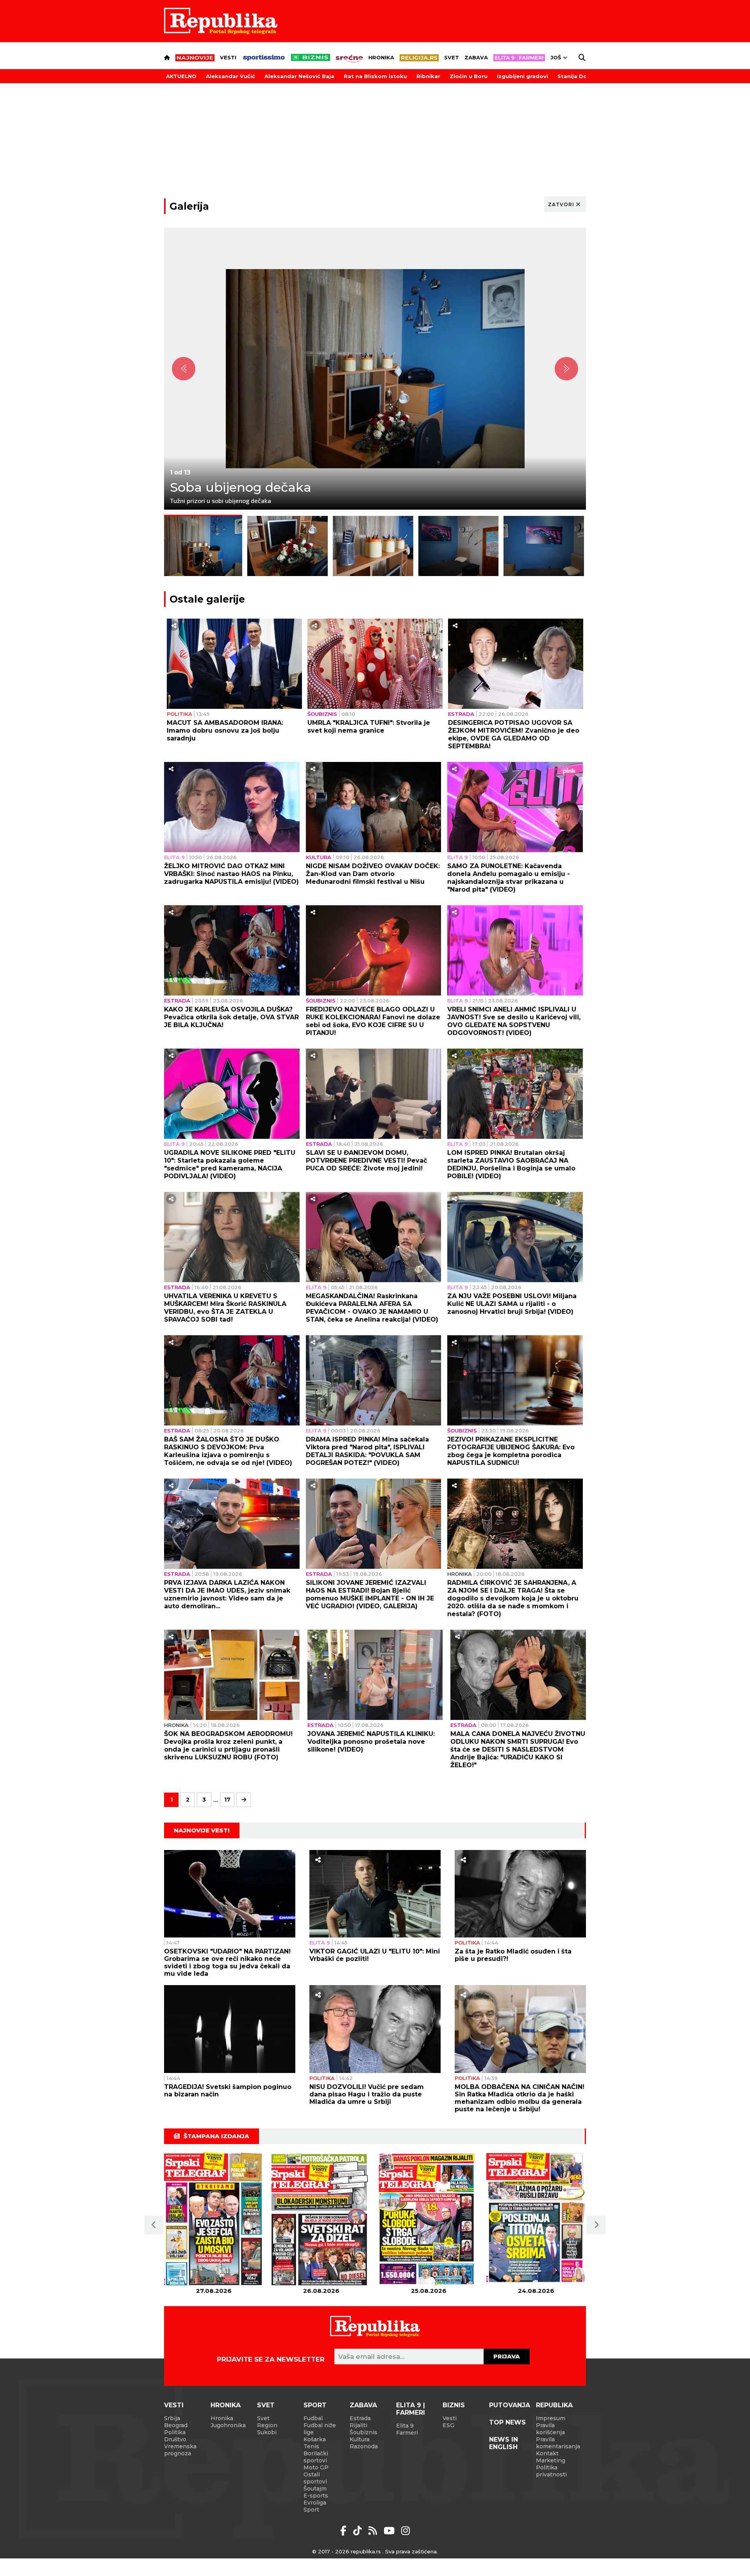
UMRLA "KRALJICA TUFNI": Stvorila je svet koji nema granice (369, 727)
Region (267, 2425)
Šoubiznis (322, 714)
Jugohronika (228, 2425)
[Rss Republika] (374, 2531)
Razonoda (364, 2446)
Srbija (172, 2418)
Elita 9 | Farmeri (411, 2409)
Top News (507, 2422)
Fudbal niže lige (320, 2429)
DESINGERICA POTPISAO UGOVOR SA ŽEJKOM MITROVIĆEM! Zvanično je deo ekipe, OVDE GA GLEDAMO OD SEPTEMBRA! (514, 734)
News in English (504, 2443)
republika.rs (366, 2551)
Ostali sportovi (315, 2478)
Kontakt (547, 2453)
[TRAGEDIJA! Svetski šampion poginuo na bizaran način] (230, 2029)
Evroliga (315, 2503)
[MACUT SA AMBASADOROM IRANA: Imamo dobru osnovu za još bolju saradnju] (235, 664)
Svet (452, 57)
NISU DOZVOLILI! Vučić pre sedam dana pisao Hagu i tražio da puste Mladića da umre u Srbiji (367, 2094)
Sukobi (267, 2432)
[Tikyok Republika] (359, 2531)
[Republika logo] (221, 21)
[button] (154, 2225)
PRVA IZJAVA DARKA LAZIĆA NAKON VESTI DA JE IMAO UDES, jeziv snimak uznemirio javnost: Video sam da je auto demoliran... (227, 1594)
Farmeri (407, 2433)
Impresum (551, 2418)
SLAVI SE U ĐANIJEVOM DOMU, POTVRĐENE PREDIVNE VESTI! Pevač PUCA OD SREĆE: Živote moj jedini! (366, 1160)
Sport (315, 2405)
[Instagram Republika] (405, 2531)
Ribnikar (428, 76)
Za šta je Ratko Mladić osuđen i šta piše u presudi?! (513, 1955)
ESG (448, 2425)
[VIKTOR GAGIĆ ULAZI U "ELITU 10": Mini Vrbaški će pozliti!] (375, 1894)
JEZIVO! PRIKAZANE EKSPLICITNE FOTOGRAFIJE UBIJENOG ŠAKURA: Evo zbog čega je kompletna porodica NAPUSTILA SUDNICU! (511, 1451)
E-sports (316, 2496)
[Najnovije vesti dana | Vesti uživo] (311, 57)
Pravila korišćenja (550, 2429)
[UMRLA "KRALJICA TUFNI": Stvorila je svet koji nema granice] (375, 664)
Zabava (476, 57)
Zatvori (561, 204)
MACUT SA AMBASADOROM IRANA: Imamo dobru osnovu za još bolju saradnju (225, 731)
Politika (179, 714)
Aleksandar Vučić (230, 76)
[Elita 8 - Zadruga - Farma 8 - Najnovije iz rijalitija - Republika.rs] (519, 58)
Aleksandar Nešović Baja (299, 76)
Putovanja (510, 2405)
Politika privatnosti (551, 2471)
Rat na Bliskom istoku (375, 76)
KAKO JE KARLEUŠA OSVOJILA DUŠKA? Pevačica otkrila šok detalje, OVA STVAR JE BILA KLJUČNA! (231, 1017)
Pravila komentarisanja (558, 2443)
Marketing (551, 2460)
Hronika (381, 57)
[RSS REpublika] (390, 2531)
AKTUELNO (181, 76)
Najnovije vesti (202, 1830)
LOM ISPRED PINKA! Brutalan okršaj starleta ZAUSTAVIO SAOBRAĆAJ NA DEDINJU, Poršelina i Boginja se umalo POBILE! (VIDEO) (511, 1164)
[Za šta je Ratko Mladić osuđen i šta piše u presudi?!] (520, 1894)
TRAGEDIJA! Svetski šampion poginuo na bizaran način (228, 2091)
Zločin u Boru (469, 76)
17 (227, 1800)
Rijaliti (358, 2425)
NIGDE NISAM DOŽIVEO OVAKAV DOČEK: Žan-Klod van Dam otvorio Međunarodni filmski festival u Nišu (373, 874)
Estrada (461, 714)
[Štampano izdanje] (214, 2220)
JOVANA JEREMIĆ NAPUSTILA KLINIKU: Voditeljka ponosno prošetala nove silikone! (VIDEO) (371, 1742)
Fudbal (313, 2418)
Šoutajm (315, 2489)
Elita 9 (174, 857)
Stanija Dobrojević (584, 76)
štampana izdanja (216, 2136)
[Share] (174, 626)
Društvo (175, 2439)
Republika (554, 2405)
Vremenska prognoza (180, 2450)
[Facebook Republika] (345, 2531)
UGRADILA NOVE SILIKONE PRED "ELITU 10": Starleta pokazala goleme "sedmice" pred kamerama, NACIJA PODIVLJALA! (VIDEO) (230, 1164)
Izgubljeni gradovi (522, 76)
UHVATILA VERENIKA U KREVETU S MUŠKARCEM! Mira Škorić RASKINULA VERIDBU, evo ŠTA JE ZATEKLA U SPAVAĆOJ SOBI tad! (225, 1308)
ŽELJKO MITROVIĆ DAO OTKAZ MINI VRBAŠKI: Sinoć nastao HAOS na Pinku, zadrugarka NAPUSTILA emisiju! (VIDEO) (231, 874)
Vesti (228, 57)
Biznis (454, 2405)
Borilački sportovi (316, 2457)
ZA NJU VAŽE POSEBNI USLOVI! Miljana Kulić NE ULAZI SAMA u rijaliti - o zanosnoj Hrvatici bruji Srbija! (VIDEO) (512, 1304)
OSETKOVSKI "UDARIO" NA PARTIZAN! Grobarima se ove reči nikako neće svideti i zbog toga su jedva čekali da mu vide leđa (227, 1962)
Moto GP (316, 2467)
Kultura (319, 857)
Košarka (315, 2439)
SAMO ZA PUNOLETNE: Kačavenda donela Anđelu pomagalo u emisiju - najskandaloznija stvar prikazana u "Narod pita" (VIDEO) (509, 878)
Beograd (176, 2425)
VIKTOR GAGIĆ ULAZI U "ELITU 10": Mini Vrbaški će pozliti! (375, 1955)
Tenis (311, 2446)
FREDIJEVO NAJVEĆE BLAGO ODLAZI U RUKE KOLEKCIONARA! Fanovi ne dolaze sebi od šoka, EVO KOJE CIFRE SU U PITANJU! (373, 1021)
